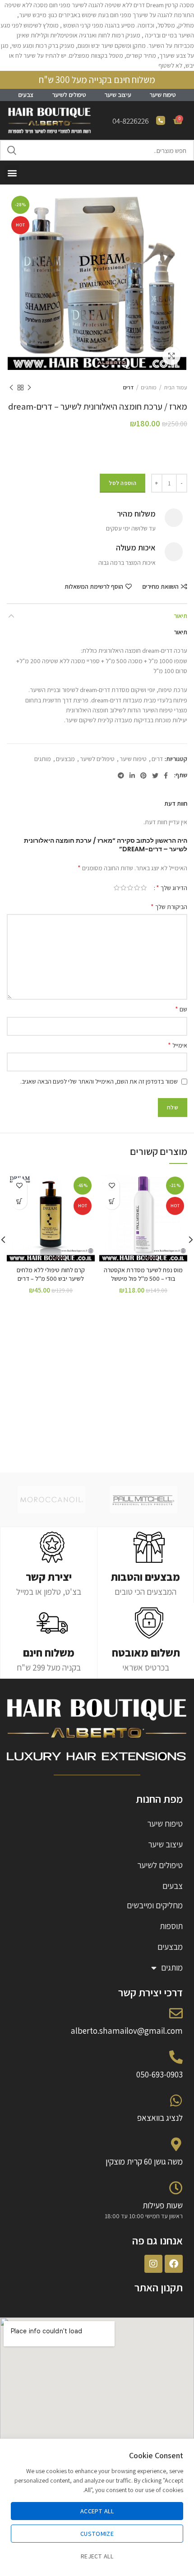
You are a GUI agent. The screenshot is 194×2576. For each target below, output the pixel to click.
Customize (97, 2534)
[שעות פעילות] (176, 2188)
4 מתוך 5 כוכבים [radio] (123, 888)
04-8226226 (131, 121)
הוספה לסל (122, 483)
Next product (11, 388)
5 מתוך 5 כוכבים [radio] (117, 888)
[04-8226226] (161, 120)
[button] (12, 173)
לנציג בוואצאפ (160, 2118)
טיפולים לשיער (69, 95)
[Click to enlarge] (171, 356)
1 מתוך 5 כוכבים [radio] (144, 888)
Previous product (29, 388)
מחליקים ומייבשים (155, 1905)
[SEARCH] (12, 150)
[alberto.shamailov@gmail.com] (176, 2013)
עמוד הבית (176, 387)
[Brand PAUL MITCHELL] (144, 1500)
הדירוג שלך (172, 888)
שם (181, 1009)
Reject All (97, 2556)
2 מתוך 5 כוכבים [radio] (137, 888)
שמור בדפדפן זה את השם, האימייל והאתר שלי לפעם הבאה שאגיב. (99, 1081)
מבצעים (65, 759)
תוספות (171, 1926)
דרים (128, 387)
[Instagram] (153, 2264)
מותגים (149, 387)
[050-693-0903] (176, 2057)
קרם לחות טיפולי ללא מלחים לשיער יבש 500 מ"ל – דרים (51, 1274)
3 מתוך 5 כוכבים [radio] (130, 888)
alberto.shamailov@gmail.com (127, 2031)
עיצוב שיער (118, 95)
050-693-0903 (159, 2074)
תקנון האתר (159, 2287)
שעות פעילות (163, 2205)
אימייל (178, 1045)
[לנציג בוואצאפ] (176, 2101)
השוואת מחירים (160, 586)
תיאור (180, 616)
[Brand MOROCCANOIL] (51, 1500)
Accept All (97, 2511)
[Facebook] (174, 2264)
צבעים (26, 95)
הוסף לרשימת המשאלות (94, 586)
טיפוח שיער (163, 95)
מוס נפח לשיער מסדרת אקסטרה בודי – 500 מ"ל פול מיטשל (143, 1274)
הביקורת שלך (169, 907)
